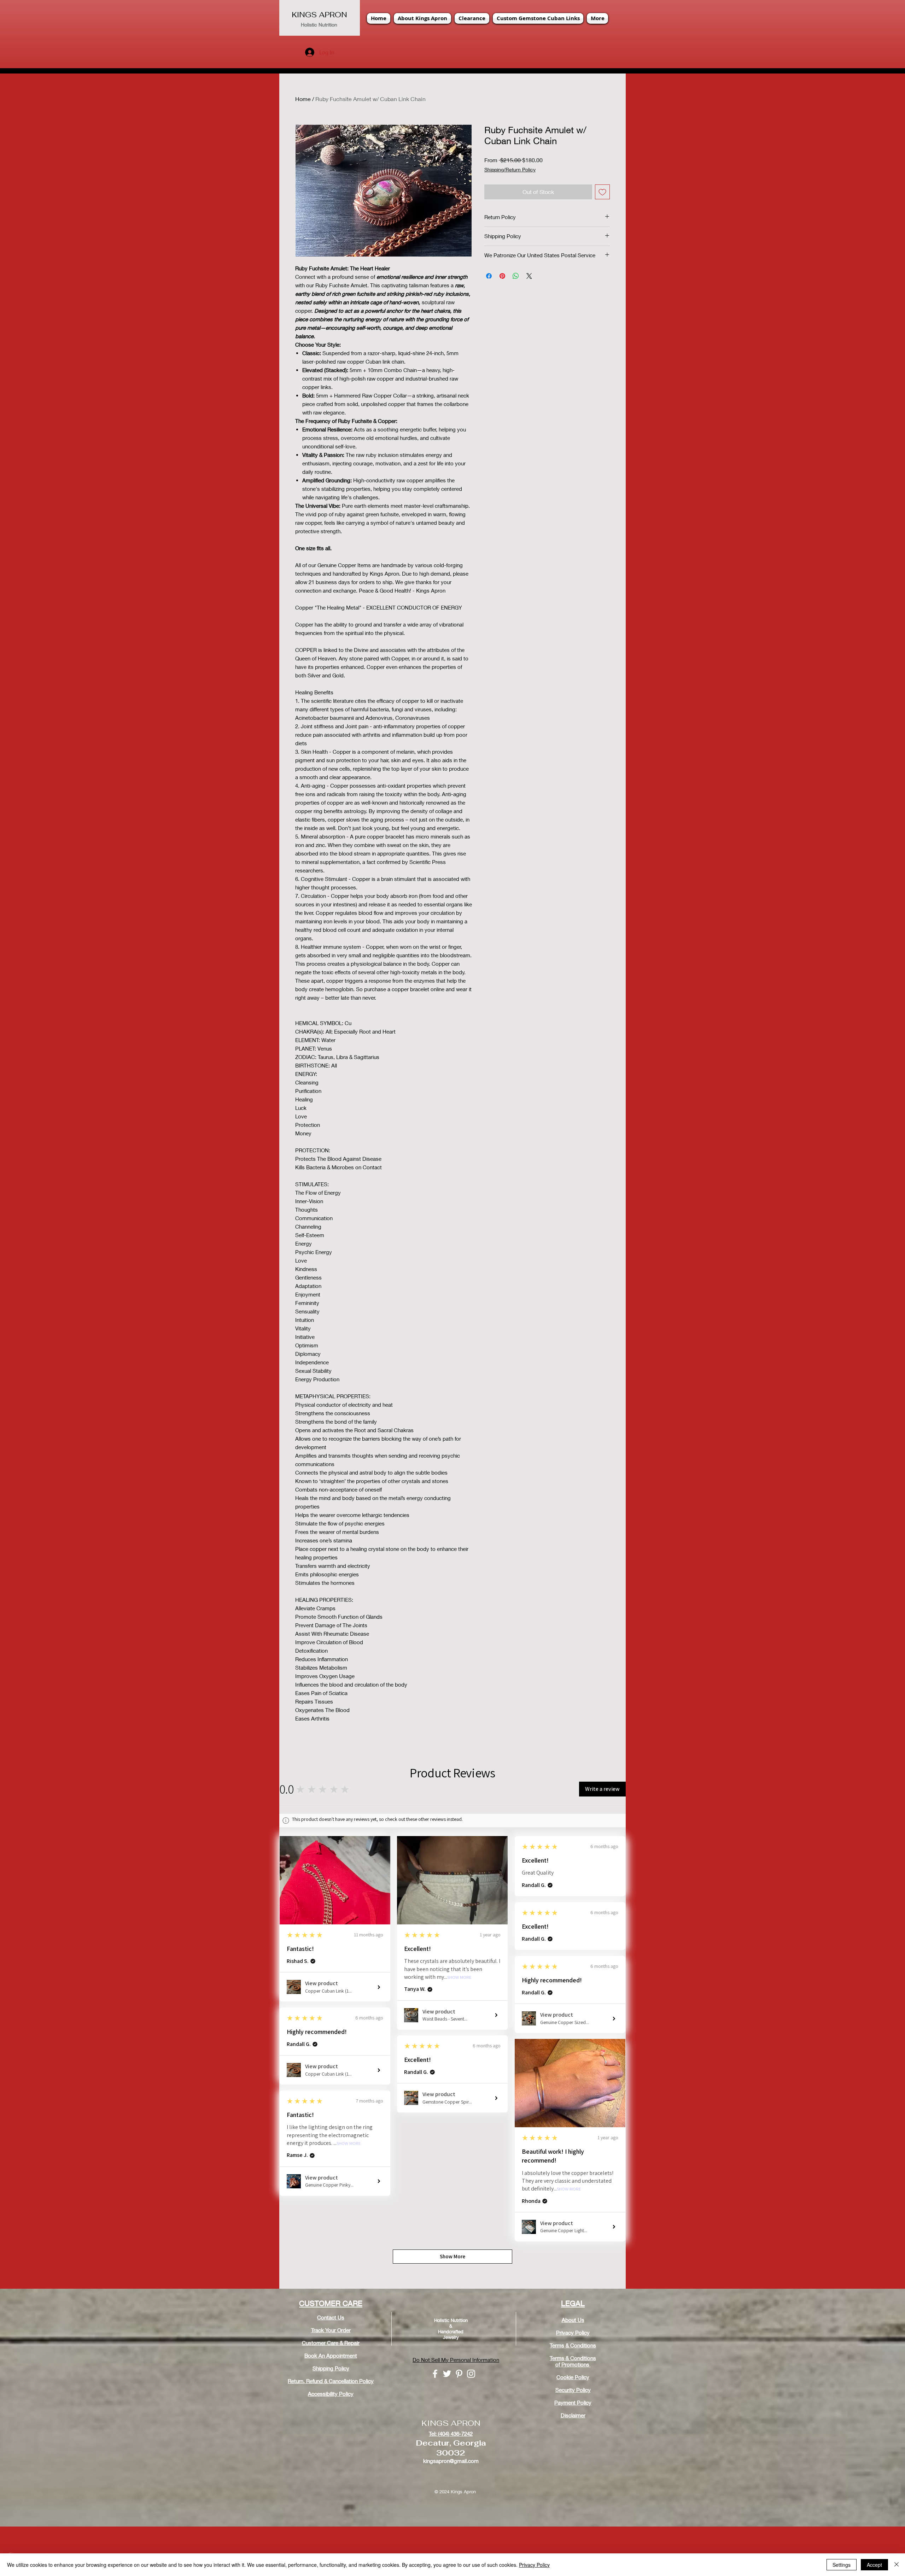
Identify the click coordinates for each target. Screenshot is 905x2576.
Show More (459, 1978)
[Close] (897, 2565)
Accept (874, 2565)
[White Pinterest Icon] (459, 2374)
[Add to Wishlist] (602, 192)
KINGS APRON (319, 15)
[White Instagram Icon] (471, 2374)
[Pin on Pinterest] (502, 276)
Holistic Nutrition (319, 25)
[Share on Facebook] (489, 276)
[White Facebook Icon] (435, 2374)
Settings (842, 2565)
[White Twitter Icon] (447, 2374)
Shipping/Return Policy (510, 169)
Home (303, 99)
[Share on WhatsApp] (516, 276)
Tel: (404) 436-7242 (451, 2434)
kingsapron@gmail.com (451, 2461)
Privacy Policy (534, 2565)
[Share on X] (529, 276)
